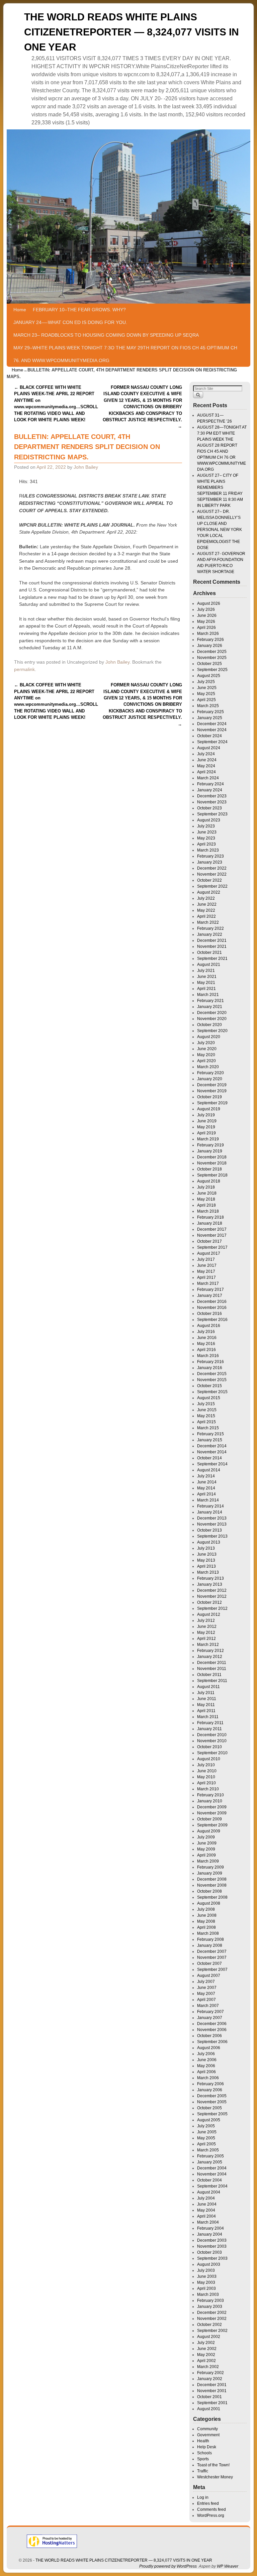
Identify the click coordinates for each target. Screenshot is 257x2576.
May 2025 (206, 694)
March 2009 (208, 1861)
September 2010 (212, 1753)
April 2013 (206, 1566)
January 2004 (210, 2234)
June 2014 (207, 1482)
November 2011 (212, 1669)
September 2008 (212, 1897)
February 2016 (210, 1362)
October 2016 (209, 1314)
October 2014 (209, 1458)
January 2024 (210, 790)
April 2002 (206, 2361)
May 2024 (206, 766)
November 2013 (212, 1524)
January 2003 (210, 2307)
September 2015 (212, 1392)
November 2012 (212, 1596)
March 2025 (208, 706)
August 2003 (209, 2264)
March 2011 (208, 1717)
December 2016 (212, 1302)
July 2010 (206, 1765)
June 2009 (207, 1843)
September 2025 (212, 670)
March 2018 (208, 1211)
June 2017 (207, 1265)
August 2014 (209, 1470)
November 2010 (212, 1741)
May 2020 (206, 1055)
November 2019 (212, 1091)
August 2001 (209, 2409)
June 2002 (207, 2349)
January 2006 (210, 2090)
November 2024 (212, 730)
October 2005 (209, 2108)
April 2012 (206, 1639)
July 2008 (206, 1909)
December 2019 (212, 1085)
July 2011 (206, 1693)
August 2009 (209, 1831)
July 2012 (206, 1620)
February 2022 (210, 928)
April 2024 (206, 772)
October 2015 (209, 1386)
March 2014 (208, 1500)
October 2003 (209, 2252)
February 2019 (210, 1145)
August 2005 (209, 2120)
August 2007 (209, 1976)
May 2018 (206, 1199)
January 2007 (210, 2018)
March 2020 (208, 1067)
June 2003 (207, 2276)
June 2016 (207, 1338)
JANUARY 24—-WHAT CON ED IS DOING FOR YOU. (70, 322)
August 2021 (209, 965)
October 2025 (209, 664)
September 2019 (212, 1103)
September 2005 (212, 2114)
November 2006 (212, 2030)
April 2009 (206, 1855)
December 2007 (212, 1951)
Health (203, 2441)
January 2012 (210, 1657)
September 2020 (212, 1031)
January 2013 (210, 1584)
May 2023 (206, 838)
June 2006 (207, 2060)
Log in (203, 2497)
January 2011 (209, 1729)
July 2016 (206, 1332)
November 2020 (212, 1019)
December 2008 (212, 1879)
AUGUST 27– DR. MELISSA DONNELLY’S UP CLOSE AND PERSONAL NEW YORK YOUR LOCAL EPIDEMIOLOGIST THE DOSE (220, 530)
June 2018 (207, 1193)
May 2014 (206, 1488)
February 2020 (210, 1073)
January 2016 (210, 1368)
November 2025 (212, 658)
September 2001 (212, 2403)
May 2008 (206, 1921)
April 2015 (206, 1422)
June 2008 (207, 1915)
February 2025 (210, 712)
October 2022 (209, 880)
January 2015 (210, 1440)
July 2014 (206, 1476)
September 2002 (212, 2331)
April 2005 (206, 2144)
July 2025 (206, 682)
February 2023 (210, 856)
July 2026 (206, 609)
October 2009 (209, 1819)
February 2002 (210, 2373)
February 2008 (210, 1939)
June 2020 (207, 1049)
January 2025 (210, 718)
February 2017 (210, 1290)
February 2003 (210, 2301)
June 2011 (207, 1699)
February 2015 (210, 1434)
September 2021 (212, 959)
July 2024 (206, 754)
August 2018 (209, 1181)
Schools (204, 2453)
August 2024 (209, 748)
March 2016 (208, 1356)
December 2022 (212, 868)
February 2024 (210, 784)
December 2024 (212, 724)
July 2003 (206, 2270)
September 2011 (212, 1681)
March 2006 (208, 2078)
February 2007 (210, 2012)
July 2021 (206, 971)
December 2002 (212, 2313)
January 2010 (210, 1801)
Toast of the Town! (213, 2465)
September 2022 (212, 886)
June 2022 (207, 904)
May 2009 (206, 1849)
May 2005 (206, 2138)
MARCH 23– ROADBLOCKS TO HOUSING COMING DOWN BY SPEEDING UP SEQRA (106, 335)
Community (207, 2429)
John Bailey (86, 467)
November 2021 (212, 946)
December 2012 (212, 1590)
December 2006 (212, 2024)
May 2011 (206, 1705)
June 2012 (207, 1627)
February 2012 (210, 1651)
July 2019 (206, 1115)
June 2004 (207, 2204)
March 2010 (208, 1789)
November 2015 (212, 1380)
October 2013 (209, 1530)
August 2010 (209, 1759)
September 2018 (212, 1175)
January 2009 (210, 1873)
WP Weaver (228, 2566)
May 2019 (206, 1127)
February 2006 (210, 2084)
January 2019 (210, 1151)
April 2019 (206, 1133)
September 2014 (212, 1464)
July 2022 (206, 898)
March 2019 (208, 1139)
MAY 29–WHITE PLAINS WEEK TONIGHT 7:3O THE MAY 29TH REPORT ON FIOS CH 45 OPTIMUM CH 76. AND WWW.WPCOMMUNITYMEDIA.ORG (125, 354)
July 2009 (206, 1837)
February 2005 (210, 2156)
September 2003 (212, 2258)
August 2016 (209, 1326)
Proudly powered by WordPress (168, 2566)
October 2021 (209, 953)
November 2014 (212, 1452)
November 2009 (212, 1813)
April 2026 (206, 628)
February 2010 (210, 1795)
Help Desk (207, 2447)
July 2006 (206, 2054)
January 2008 (210, 1945)
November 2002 (212, 2319)
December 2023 (212, 796)
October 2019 (209, 1097)
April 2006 (206, 2072)
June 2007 (207, 1988)
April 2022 (206, 916)
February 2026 (210, 640)
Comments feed (211, 2509)
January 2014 (210, 1512)
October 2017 (209, 1241)
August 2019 (209, 1109)
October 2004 (209, 2180)
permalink (24, 669)
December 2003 (212, 2240)
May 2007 (206, 1994)
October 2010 (209, 1747)
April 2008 (206, 1927)
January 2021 (210, 1007)
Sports (203, 2459)
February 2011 (210, 1723)
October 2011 (209, 1675)
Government (208, 2435)
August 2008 (209, 1903)
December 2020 (212, 1013)
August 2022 (209, 892)
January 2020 (210, 1079)
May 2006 (206, 2066)
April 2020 (206, 1061)
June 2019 (207, 1121)
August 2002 (209, 2337)
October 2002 (209, 2325)
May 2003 (206, 2282)
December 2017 (212, 1229)
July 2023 (206, 826)
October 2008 (209, 1891)
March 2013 (208, 1572)
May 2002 (206, 2355)
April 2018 (206, 1205)
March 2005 (208, 2150)
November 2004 (212, 2174)
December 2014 (212, 1446)
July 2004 (206, 2198)
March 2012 (208, 1645)
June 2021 (207, 977)
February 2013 (210, 1578)
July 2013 (206, 1548)
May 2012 (206, 1633)
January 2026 (210, 646)
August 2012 (209, 1614)
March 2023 (208, 850)
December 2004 (212, 2168)
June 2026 (207, 615)
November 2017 (212, 1235)
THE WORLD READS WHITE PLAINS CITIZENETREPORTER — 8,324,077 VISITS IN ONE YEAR (132, 32)
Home (20, 310)
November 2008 (212, 1885)
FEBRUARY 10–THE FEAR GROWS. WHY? (79, 310)
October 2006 (209, 2036)
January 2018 (210, 1223)
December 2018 (212, 1157)
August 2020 (209, 1037)
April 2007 (206, 2000)
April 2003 (206, 2288)
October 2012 (209, 1602)
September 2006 (212, 2042)
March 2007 (208, 2006)
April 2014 (206, 1494)
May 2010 (206, 1777)
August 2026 (209, 603)
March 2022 (208, 922)
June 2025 (207, 688)
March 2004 (208, 2222)
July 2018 (206, 1187)
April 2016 (206, 1350)
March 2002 (208, 2367)
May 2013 (206, 1560)
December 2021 (212, 940)
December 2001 (212, 2385)
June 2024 (207, 760)
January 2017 (210, 1296)
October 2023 (209, 808)
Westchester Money (215, 2477)
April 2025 (206, 700)
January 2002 (210, 2379)
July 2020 (206, 1043)
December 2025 (212, 652)
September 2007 (212, 1970)
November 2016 (212, 1308)
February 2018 (210, 1217)
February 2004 (210, 2228)
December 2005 (212, 2096)
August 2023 (209, 820)
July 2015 (206, 1404)
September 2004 (212, 2186)
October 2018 (209, 1169)
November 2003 (212, 2246)
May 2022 (206, 910)
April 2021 (206, 989)
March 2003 (208, 2294)
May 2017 (206, 1271)
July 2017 (206, 1259)
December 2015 (212, 1374)
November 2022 (212, 874)
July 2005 (206, 2126)
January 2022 (210, 934)
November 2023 (212, 802)
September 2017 (212, 1247)
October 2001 (209, 2397)
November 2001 (212, 2391)
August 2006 (209, 2048)
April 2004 (206, 2216)
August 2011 (208, 1687)
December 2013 (212, 1518)
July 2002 (206, 2343)
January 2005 (210, 2162)
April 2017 (206, 1277)
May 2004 (206, 2210)
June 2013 (207, 1554)
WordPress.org (211, 2515)
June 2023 (207, 832)
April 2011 (206, 1711)
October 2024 (209, 736)
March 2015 (208, 1428)
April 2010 (206, 1783)
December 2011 (212, 1663)
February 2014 (210, 1506)
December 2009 (212, 1807)
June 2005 (207, 2132)
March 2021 (208, 995)
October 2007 (209, 1964)
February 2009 (210, 1867)
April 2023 (206, 844)
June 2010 (207, 1771)
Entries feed (208, 2503)
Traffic (203, 2471)
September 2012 (212, 1608)
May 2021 (206, 983)
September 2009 (212, 1825)
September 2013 (212, 1536)
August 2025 (209, 676)
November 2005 (212, 2102)
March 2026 (208, 634)
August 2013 (209, 1542)
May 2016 (206, 1344)
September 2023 (212, 814)
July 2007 (206, 1982)
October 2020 (209, 1025)
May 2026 (206, 622)
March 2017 (208, 1283)
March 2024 (208, 778)
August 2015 (209, 1398)
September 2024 (212, 742)
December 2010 (212, 1735)
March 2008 (208, 1933)
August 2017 (209, 1253)
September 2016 (212, 1320)
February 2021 (210, 1001)
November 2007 (212, 1957)
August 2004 (209, 2192)
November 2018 (212, 1163)
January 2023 (210, 862)
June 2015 (207, 1410)
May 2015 (206, 1416)
